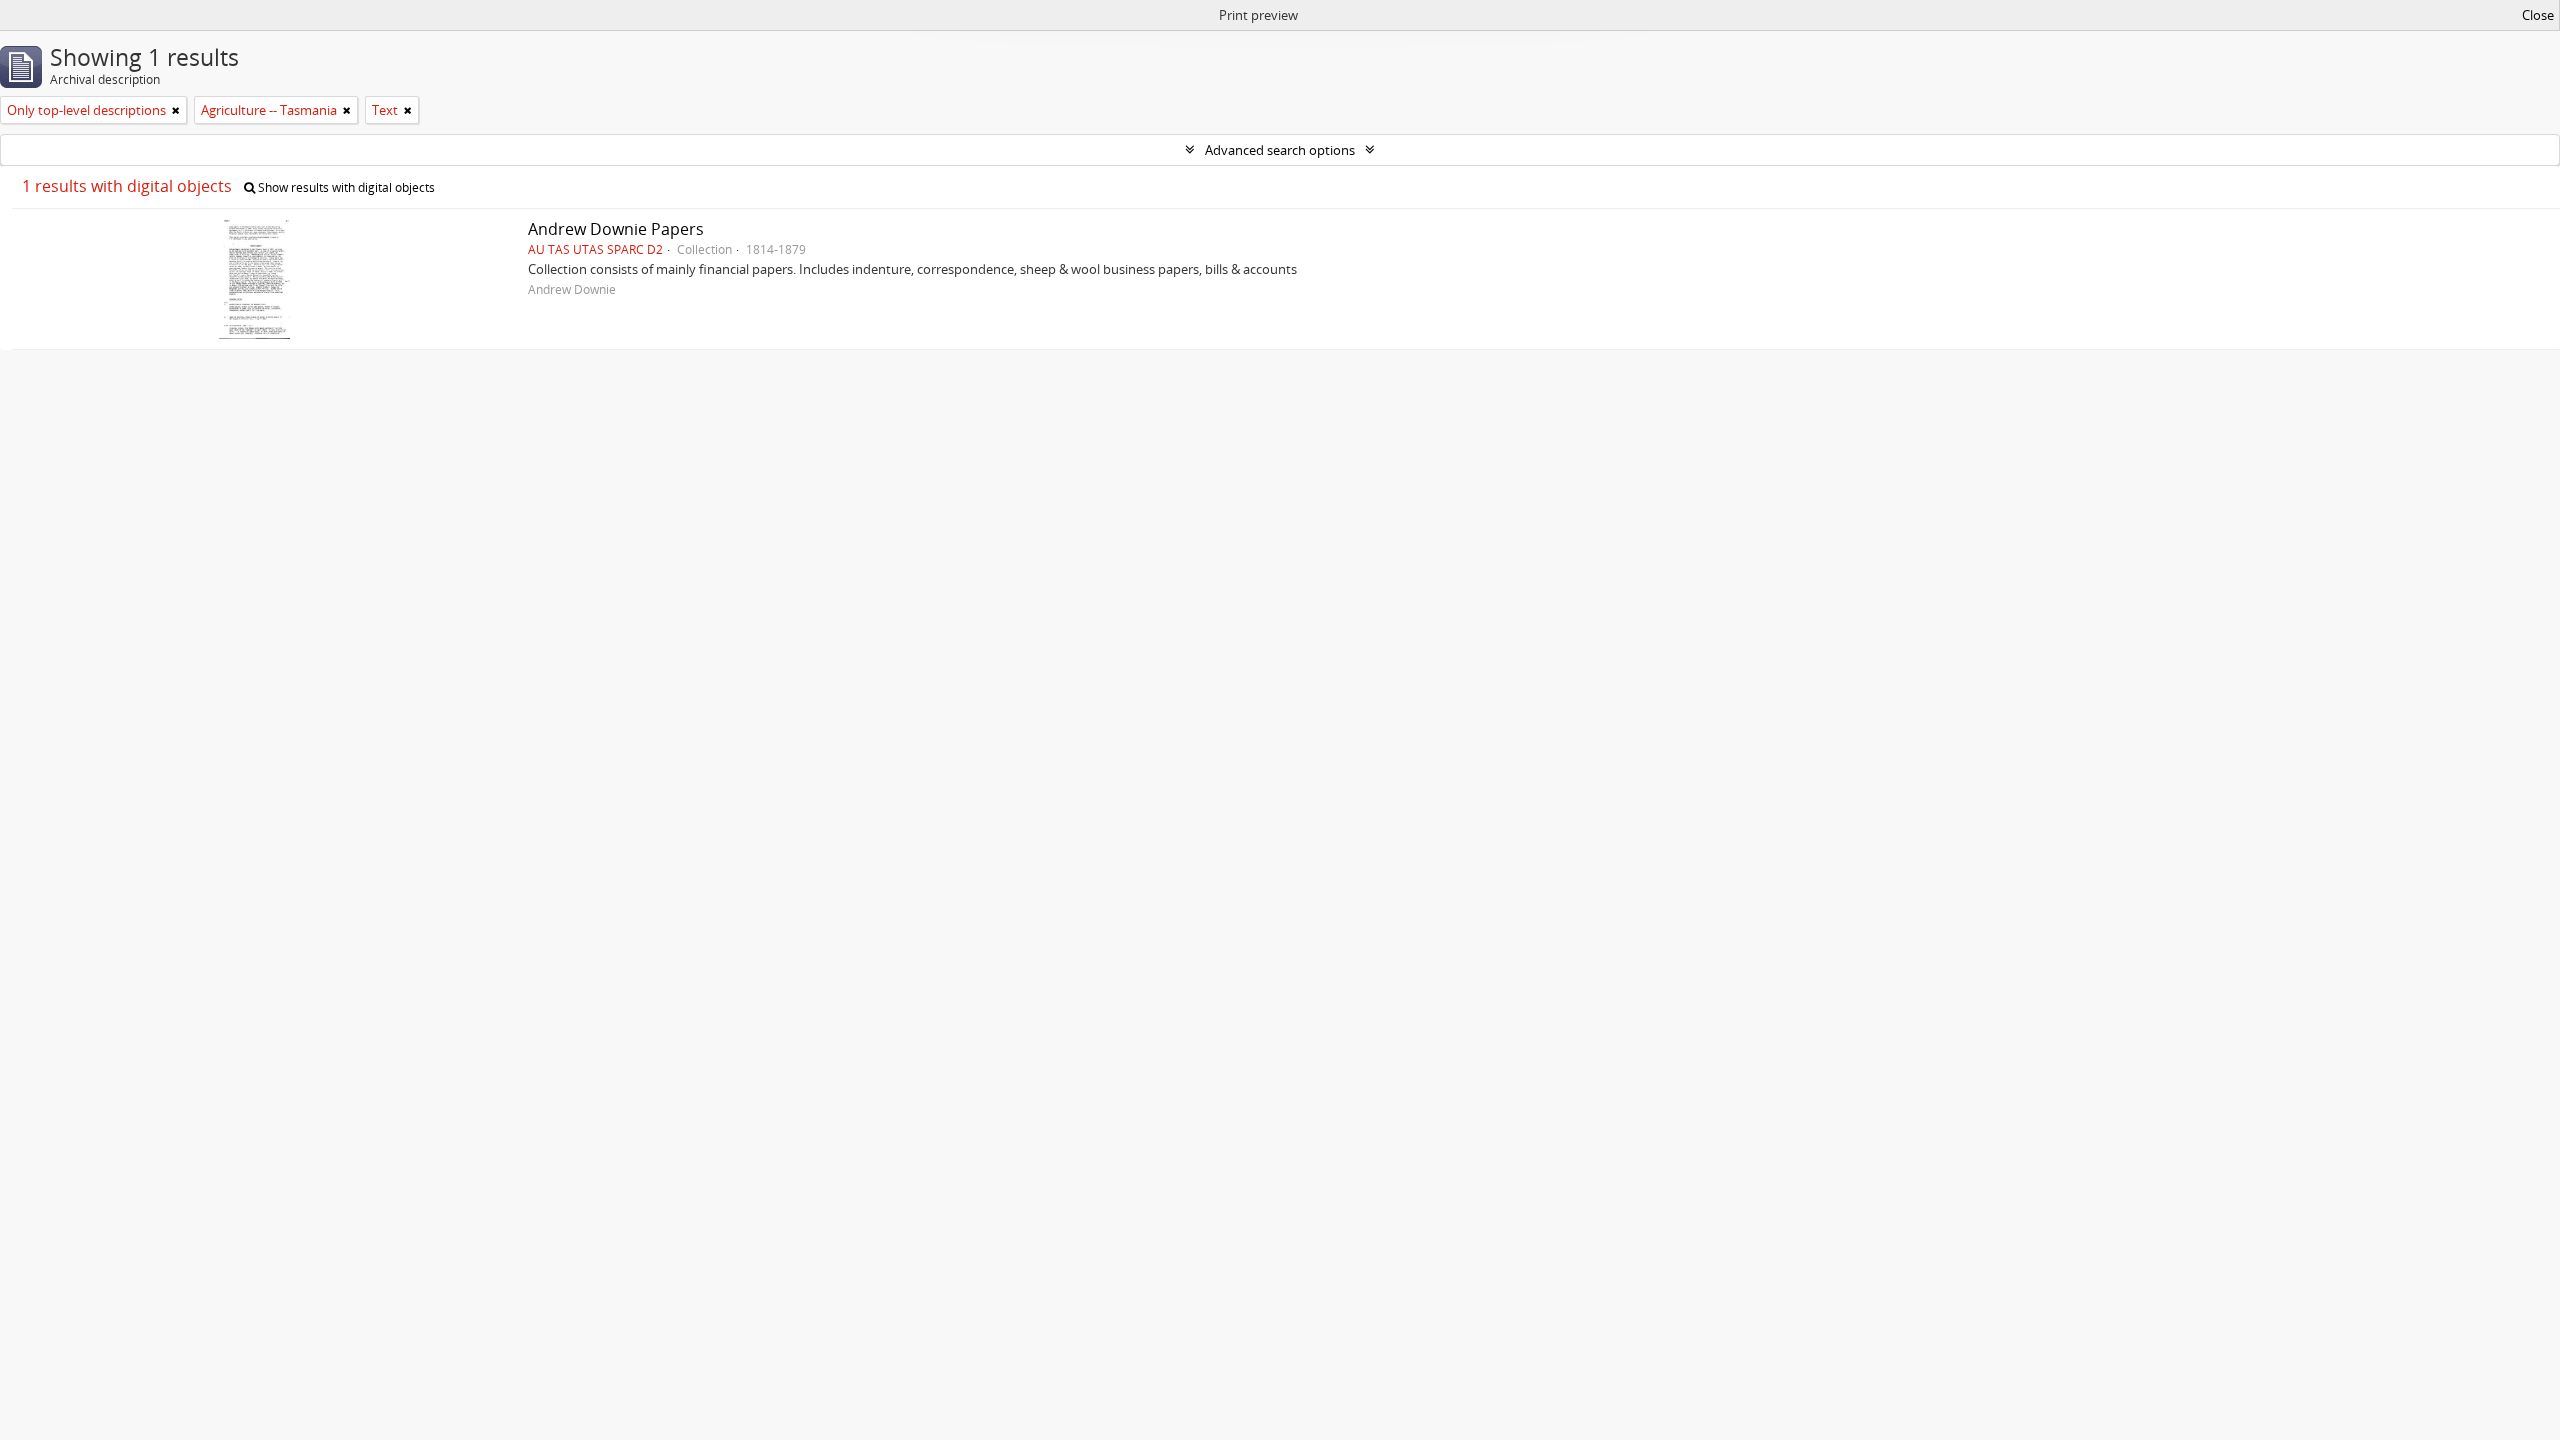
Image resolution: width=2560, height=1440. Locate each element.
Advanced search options (1280, 150)
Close (2538, 15)
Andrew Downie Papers (616, 229)
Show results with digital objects (345, 187)
